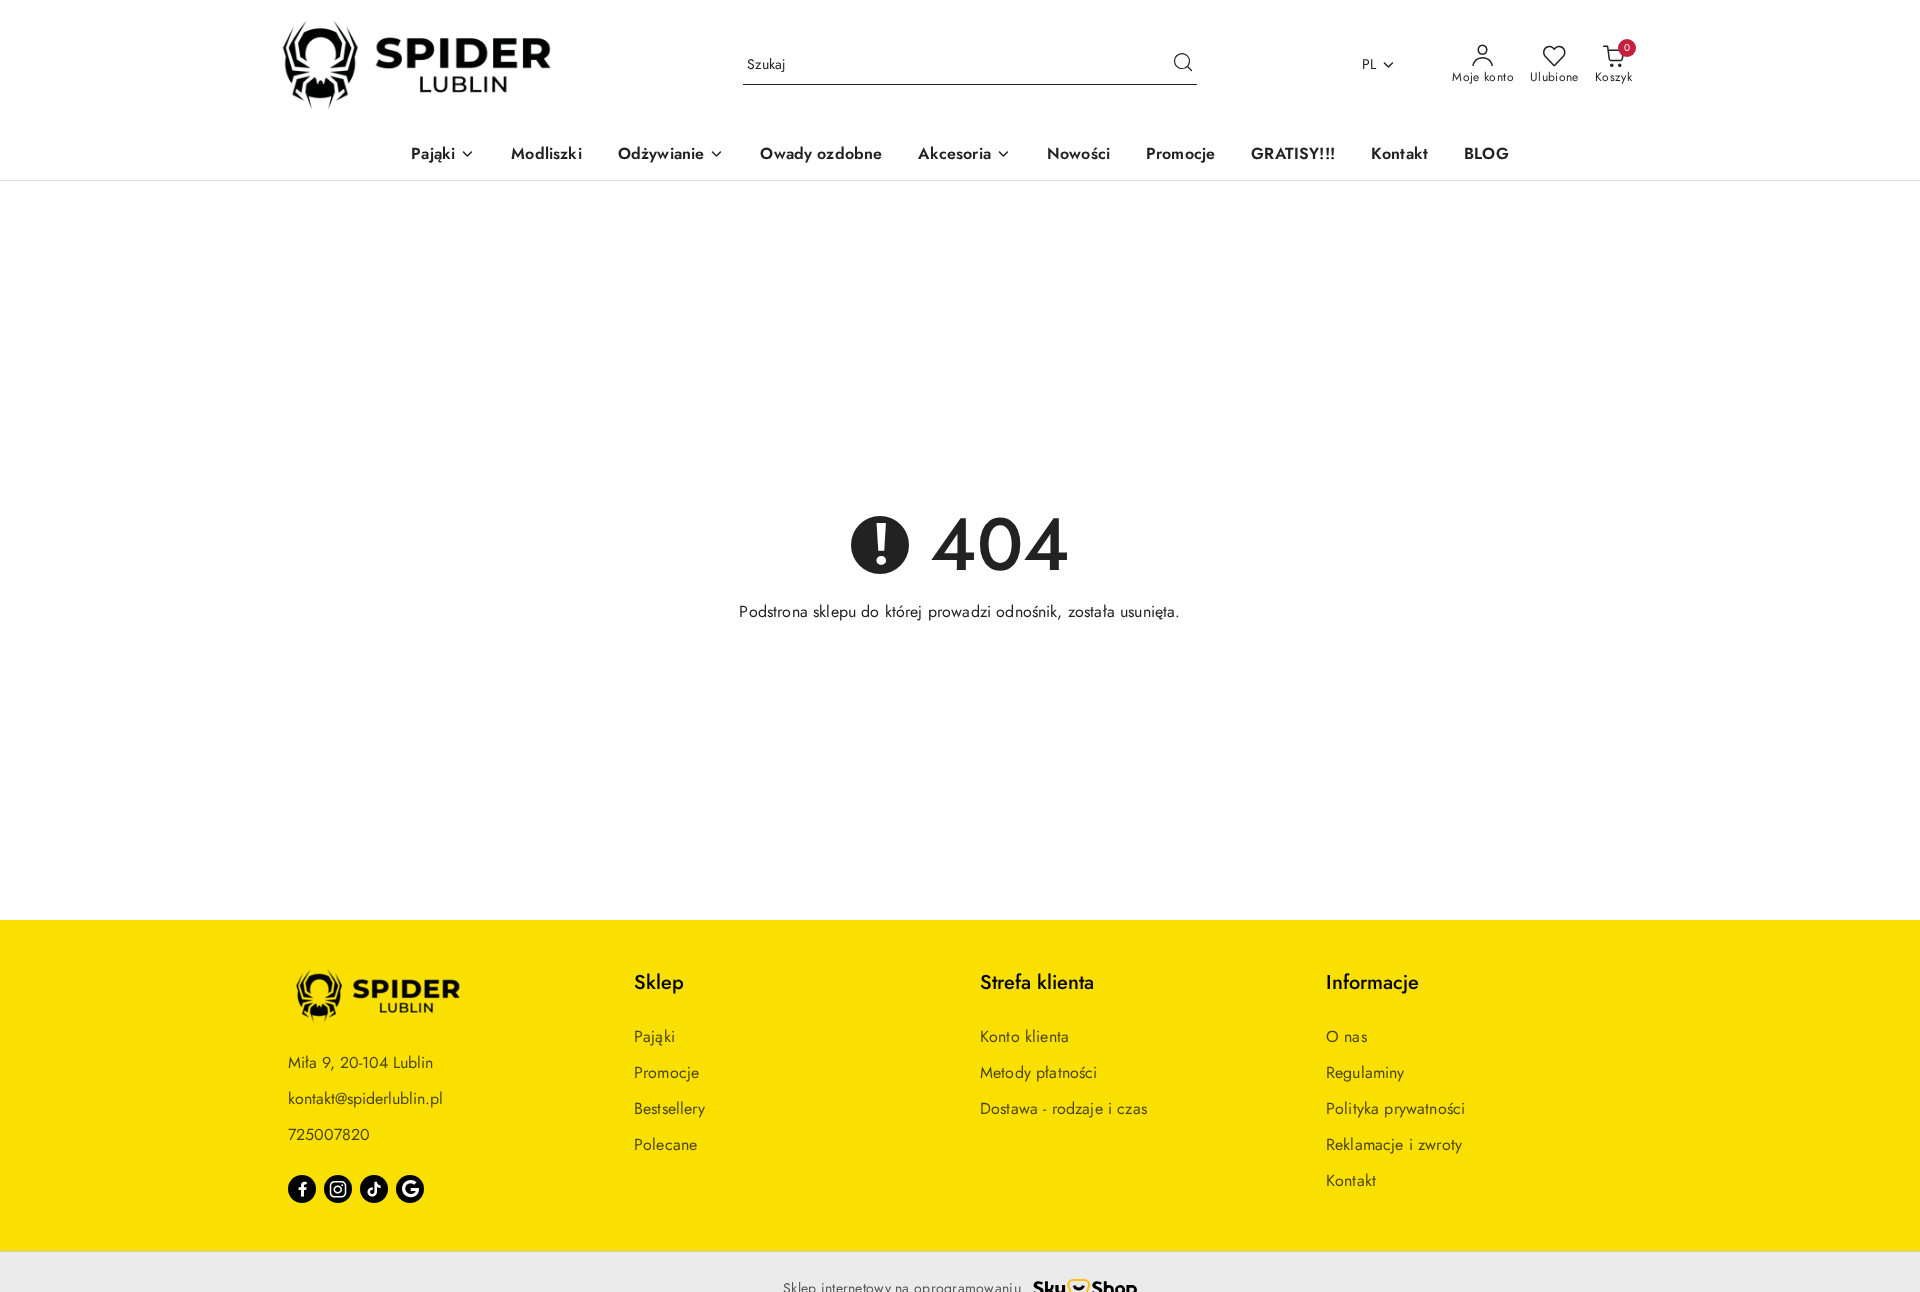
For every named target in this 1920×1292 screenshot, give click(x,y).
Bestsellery (669, 1108)
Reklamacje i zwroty (1394, 1144)
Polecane (665, 1144)
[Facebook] (302, 1189)
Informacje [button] (1372, 982)
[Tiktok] (374, 1189)
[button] (443, 155)
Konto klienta (1024, 1036)
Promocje (666, 1072)
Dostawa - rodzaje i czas (1063, 1108)
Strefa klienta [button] (1037, 982)
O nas (1346, 1036)
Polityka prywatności (1395, 1108)
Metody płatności (1039, 1072)
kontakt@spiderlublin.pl (365, 1098)
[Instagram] (338, 1189)
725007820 (329, 1134)
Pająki (654, 1036)
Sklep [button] (659, 982)
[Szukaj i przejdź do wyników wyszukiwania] (1183, 65)
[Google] (410, 1189)
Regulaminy (1365, 1072)
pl (1369, 64)
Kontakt (1351, 1180)
